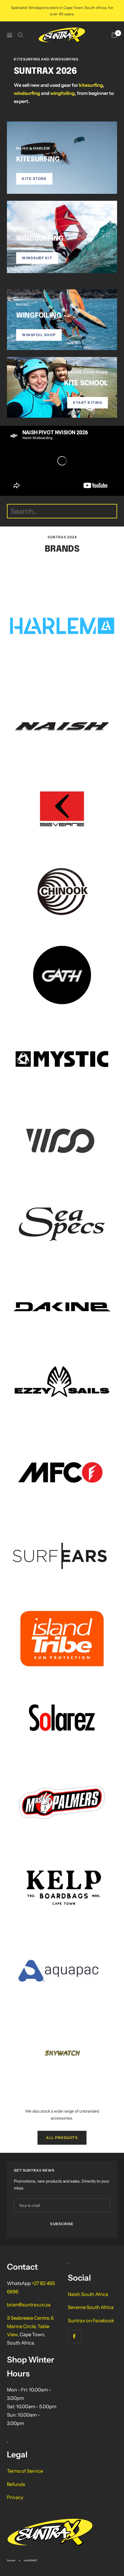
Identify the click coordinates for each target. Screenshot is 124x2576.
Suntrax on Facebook (91, 2321)
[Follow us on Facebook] (74, 2336)
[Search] (20, 35)
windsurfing (27, 93)
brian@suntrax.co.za (29, 2305)
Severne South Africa (91, 2307)
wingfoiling (62, 93)
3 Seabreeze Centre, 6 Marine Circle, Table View (30, 2326)
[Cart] (114, 35)
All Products (62, 2138)
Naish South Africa (88, 2294)
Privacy (15, 2497)
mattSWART (31, 2560)
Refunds (16, 2484)
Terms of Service (25, 2471)
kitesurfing (91, 85)
